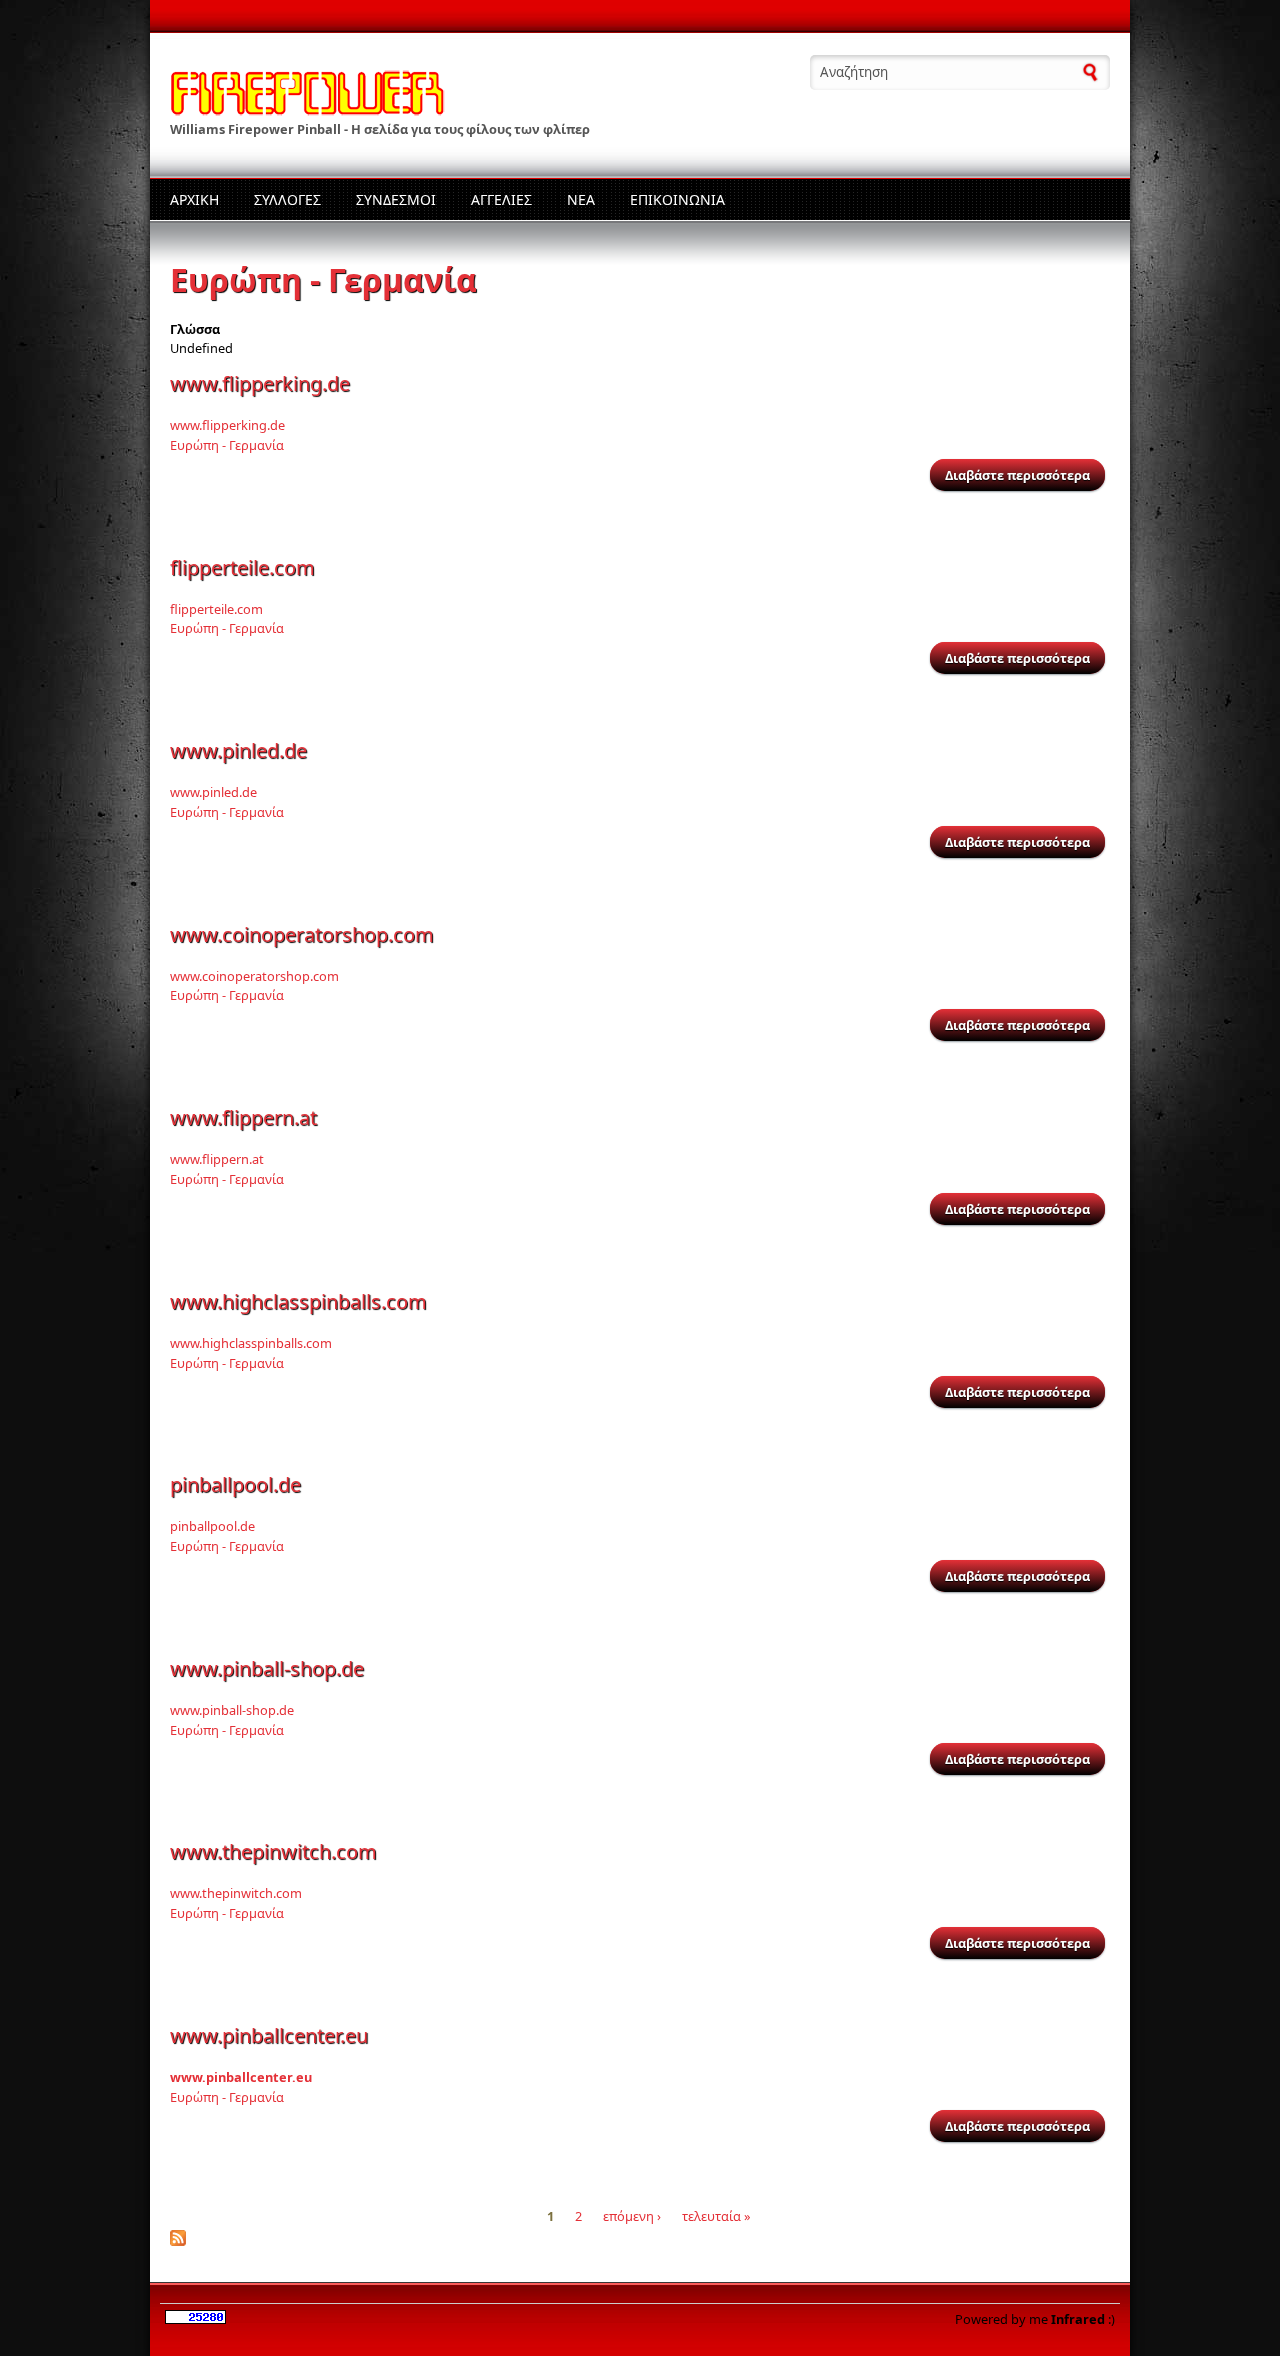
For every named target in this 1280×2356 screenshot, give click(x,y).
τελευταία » (716, 2216)
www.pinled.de (238, 750)
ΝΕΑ (581, 199)
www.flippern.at (243, 1117)
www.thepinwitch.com (273, 1851)
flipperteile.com (242, 567)
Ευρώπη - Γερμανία (227, 445)
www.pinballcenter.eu (269, 2035)
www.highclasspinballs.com (298, 1301)
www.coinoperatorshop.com (302, 934)
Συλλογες (287, 199)
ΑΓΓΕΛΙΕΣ (501, 199)
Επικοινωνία (677, 199)
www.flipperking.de (260, 383)
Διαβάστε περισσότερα (1025, 475)
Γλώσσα (195, 329)
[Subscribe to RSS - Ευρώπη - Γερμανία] (178, 2241)
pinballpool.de (235, 1484)
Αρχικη (194, 199)
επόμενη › (632, 2216)
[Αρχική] (307, 108)
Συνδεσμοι (396, 199)
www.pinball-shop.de (267, 1668)
